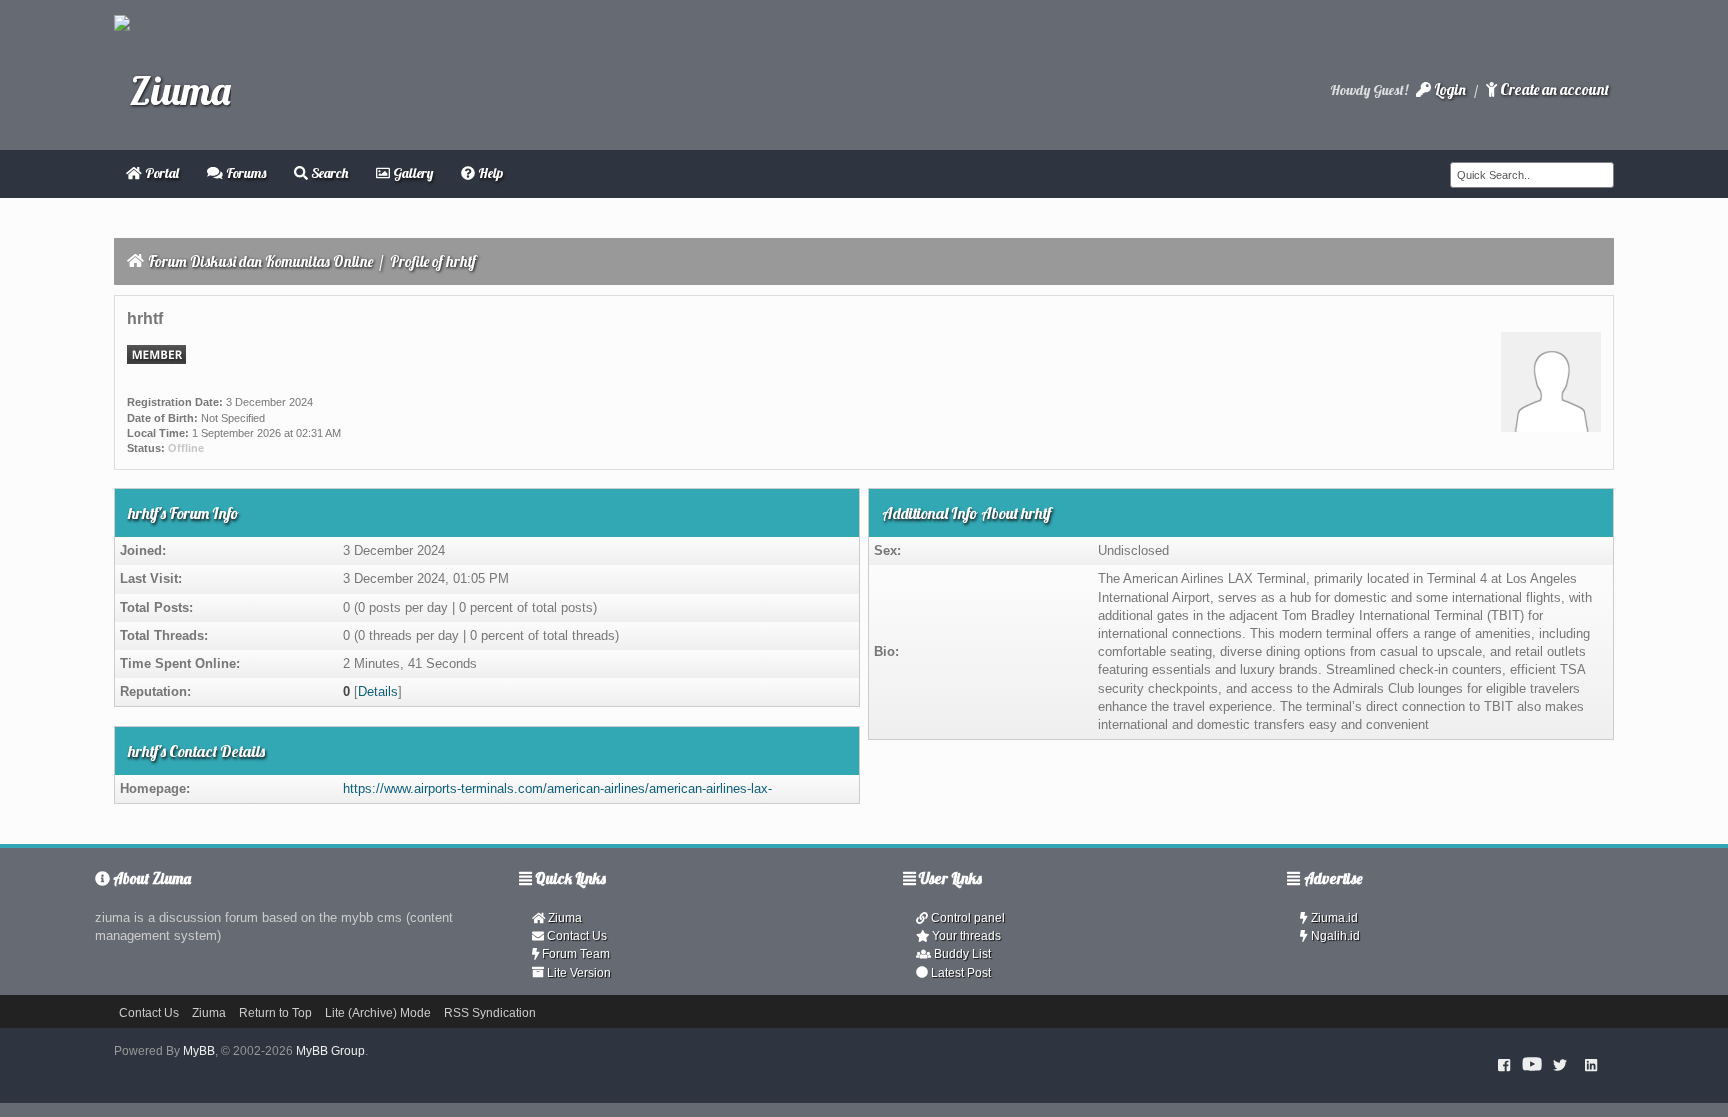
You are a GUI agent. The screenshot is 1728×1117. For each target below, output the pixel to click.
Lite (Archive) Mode (378, 1013)
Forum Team (574, 954)
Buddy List (961, 954)
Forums (244, 173)
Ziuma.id (1333, 918)
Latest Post (959, 973)
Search (328, 173)
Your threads (965, 936)
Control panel (966, 918)
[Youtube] (1532, 1065)
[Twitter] (1560, 1065)
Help (489, 173)
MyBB (199, 1051)
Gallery (411, 173)
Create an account (1553, 89)
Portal (160, 173)
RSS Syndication (490, 1013)
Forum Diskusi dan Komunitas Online (260, 261)
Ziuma (563, 918)
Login (1448, 89)
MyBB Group (330, 1051)
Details (378, 691)
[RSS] (1591, 1065)
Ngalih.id (1334, 936)
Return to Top (275, 1013)
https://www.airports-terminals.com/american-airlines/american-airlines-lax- (557, 788)
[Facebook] (1504, 1065)
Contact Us (575, 936)
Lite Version (577, 973)
